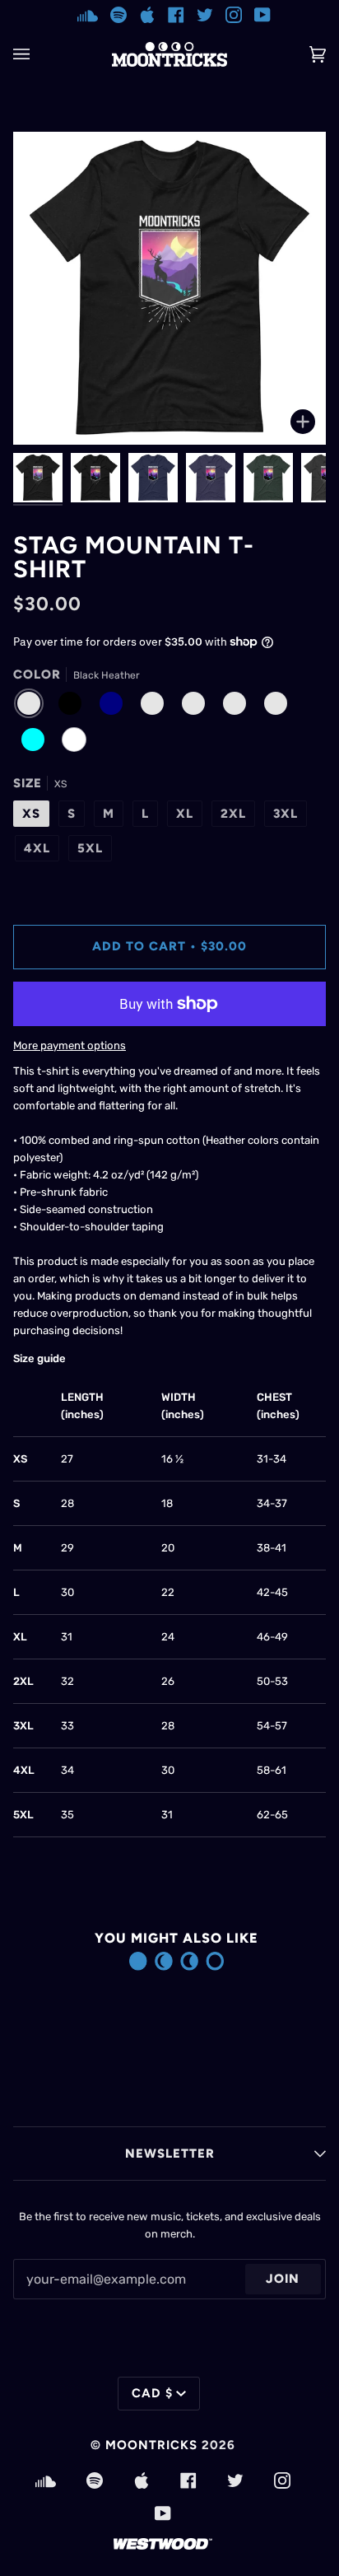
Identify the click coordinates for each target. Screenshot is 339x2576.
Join (283, 2279)
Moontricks (151, 2445)
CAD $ (152, 2393)
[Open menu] (38, 54)
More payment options (70, 1045)
